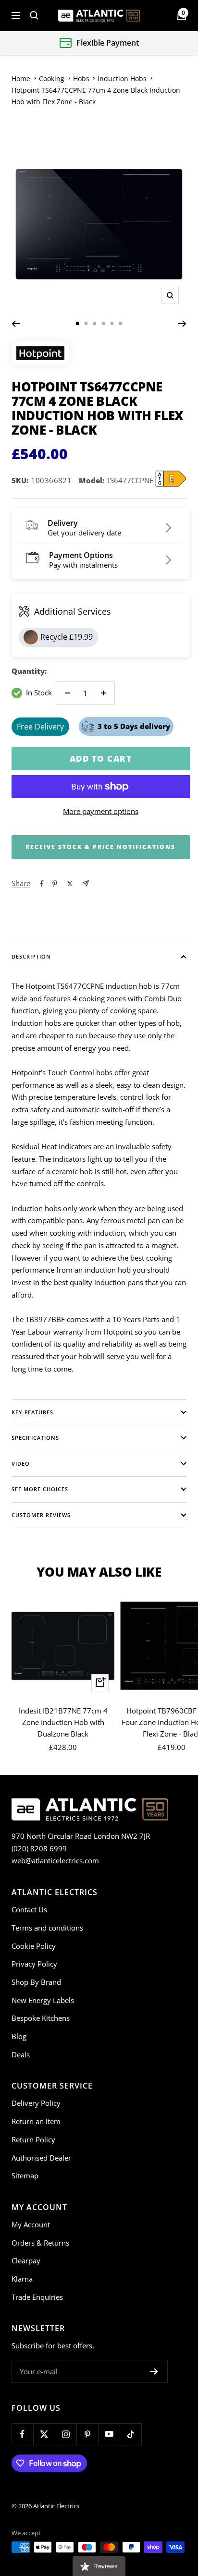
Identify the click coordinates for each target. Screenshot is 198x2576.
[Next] (182, 324)
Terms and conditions (47, 1928)
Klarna (22, 2279)
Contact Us (29, 1909)
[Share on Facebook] (42, 884)
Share (21, 883)
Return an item (36, 2121)
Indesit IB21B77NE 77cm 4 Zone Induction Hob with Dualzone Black (63, 1722)
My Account (31, 2224)
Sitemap (25, 2175)
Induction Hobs (122, 79)
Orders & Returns (40, 2243)
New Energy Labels (43, 2000)
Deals (21, 2054)
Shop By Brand (36, 1982)
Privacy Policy (34, 1964)
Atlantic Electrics (56, 2506)
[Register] (154, 2371)
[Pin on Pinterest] (55, 884)
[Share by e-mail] (86, 883)
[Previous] (16, 324)
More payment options (101, 811)
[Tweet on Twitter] (70, 884)
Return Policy (33, 2139)
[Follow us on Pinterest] (87, 2434)
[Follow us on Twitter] (44, 2434)
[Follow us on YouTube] (109, 2434)
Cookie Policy (34, 1946)
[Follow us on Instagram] (66, 2434)
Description (31, 956)
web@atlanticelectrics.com (55, 1860)
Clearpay (26, 2260)
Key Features (32, 1412)
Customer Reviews (41, 1515)
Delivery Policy (36, 2103)
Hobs (81, 79)
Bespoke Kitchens (41, 2018)
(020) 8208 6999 (39, 1848)
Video (21, 1464)
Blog (19, 2036)
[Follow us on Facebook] (22, 2434)
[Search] (34, 15)
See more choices (40, 1489)
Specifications (35, 1438)
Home (21, 79)
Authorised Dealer (41, 2158)
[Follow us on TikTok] (130, 2434)
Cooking (52, 79)
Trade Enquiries (37, 2297)
